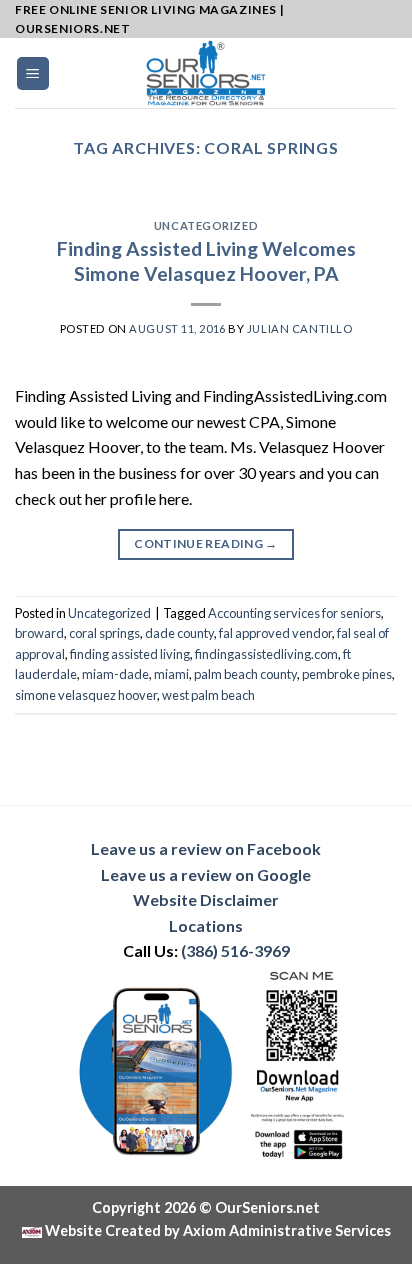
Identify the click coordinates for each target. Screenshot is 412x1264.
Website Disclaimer (206, 899)
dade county (179, 633)
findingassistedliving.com (266, 654)
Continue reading (206, 543)
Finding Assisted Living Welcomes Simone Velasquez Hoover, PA (206, 261)
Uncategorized (206, 225)
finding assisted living (130, 654)
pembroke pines (347, 674)
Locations (206, 925)
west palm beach (208, 695)
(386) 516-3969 (235, 950)
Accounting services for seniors (294, 613)
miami (171, 674)
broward (39, 633)
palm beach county (245, 674)
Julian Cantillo (299, 328)
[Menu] (33, 73)
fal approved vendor (275, 633)
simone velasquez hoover (86, 695)
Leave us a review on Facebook (206, 848)
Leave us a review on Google (206, 874)
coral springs (104, 633)
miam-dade (115, 674)
